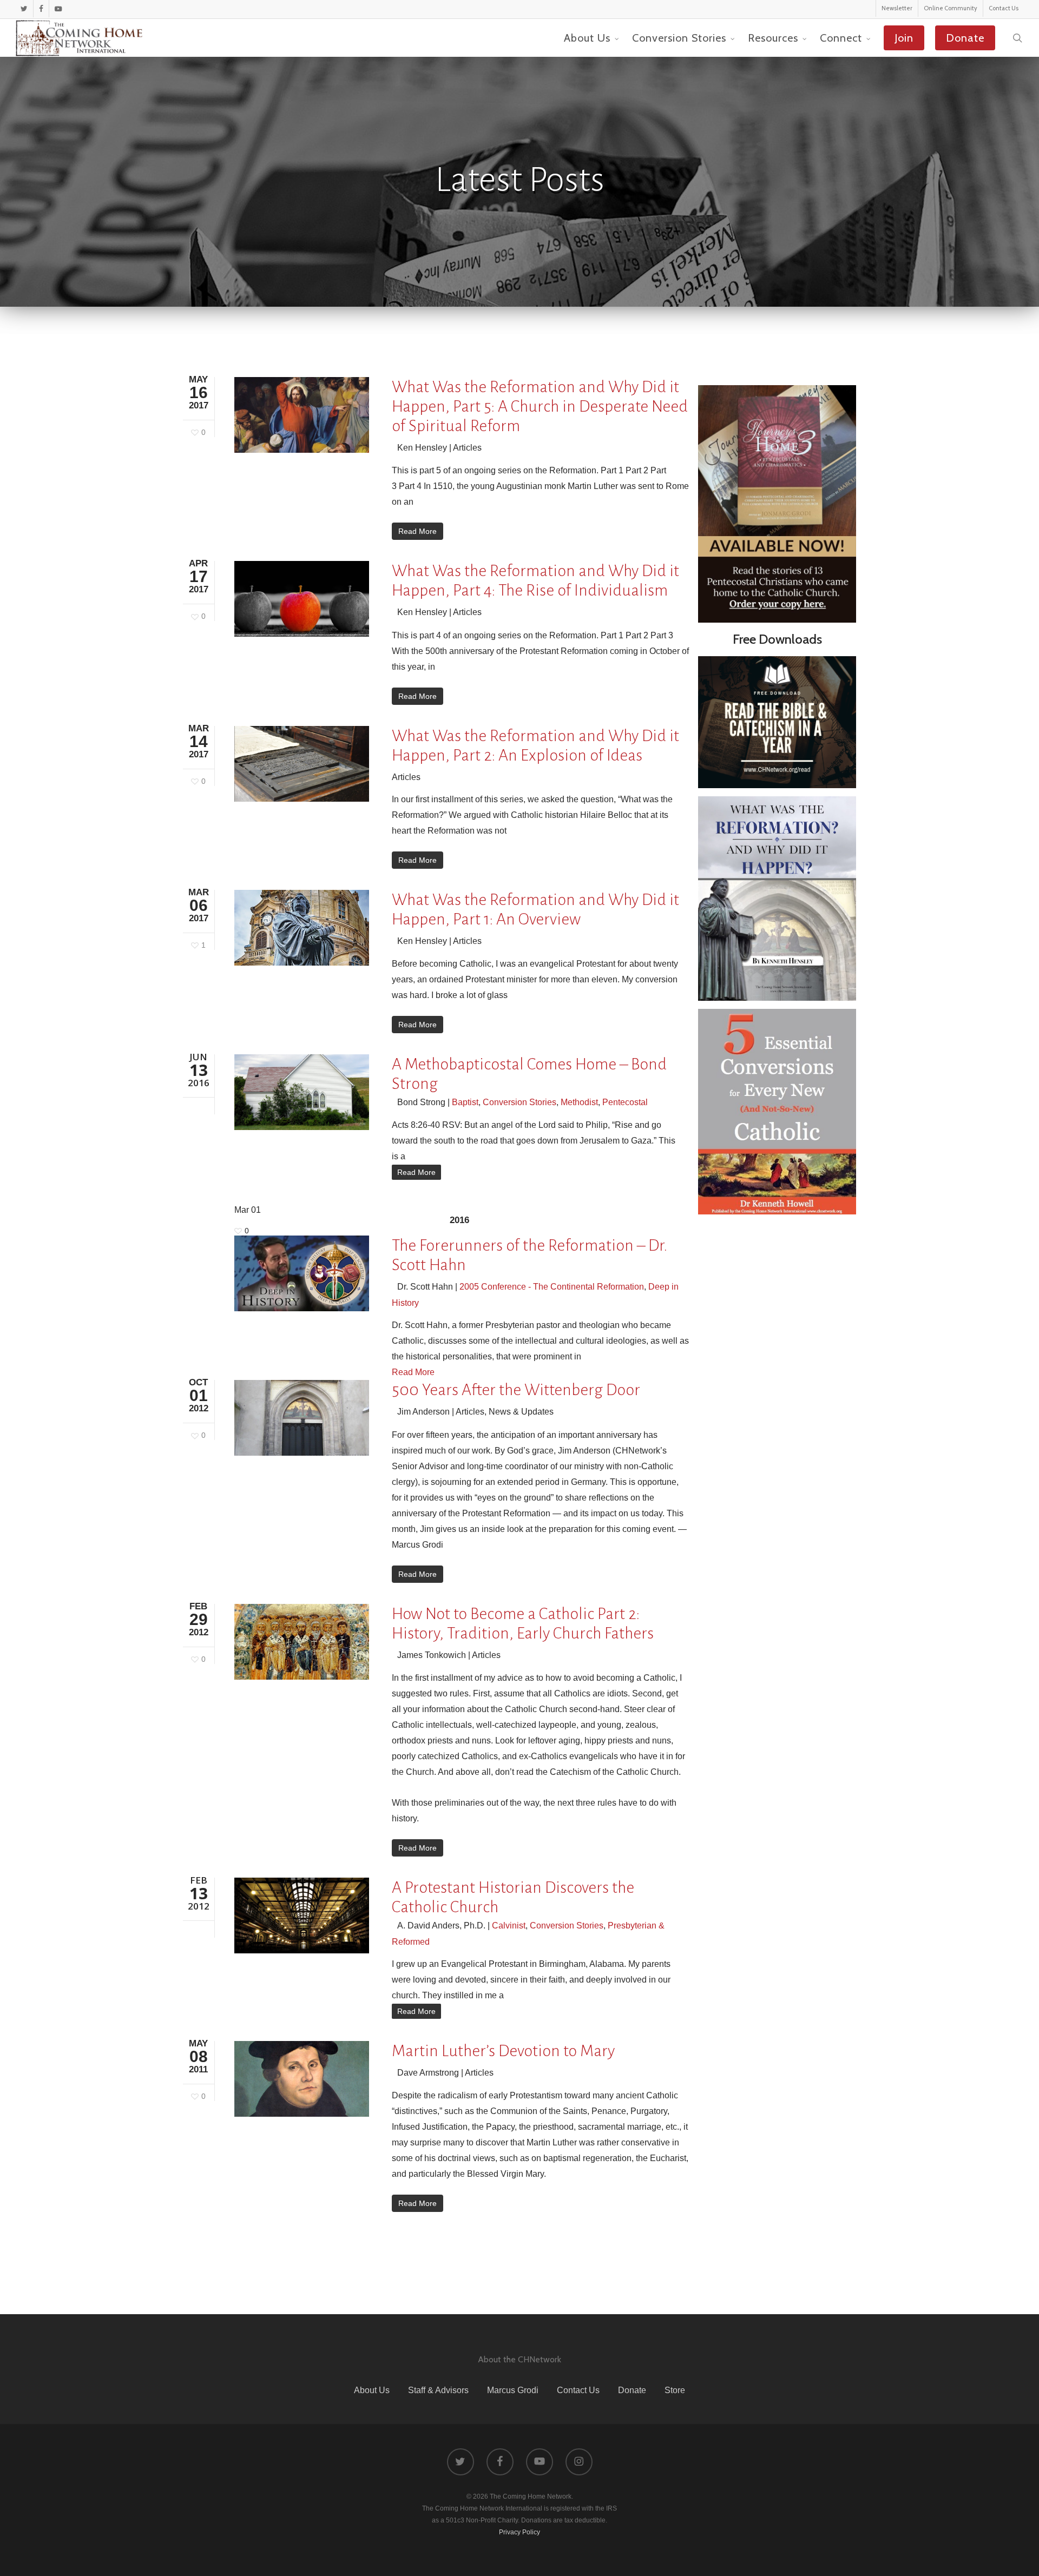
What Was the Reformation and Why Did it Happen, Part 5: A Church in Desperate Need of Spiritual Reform (540, 406)
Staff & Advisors (438, 2390)
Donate (632, 2390)
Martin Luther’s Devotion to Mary (503, 2051)
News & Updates (521, 1412)
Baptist (465, 1102)
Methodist (579, 1102)
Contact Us (578, 2390)
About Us (372, 2390)
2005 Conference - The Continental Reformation (552, 1287)
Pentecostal (625, 1102)
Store (675, 2390)
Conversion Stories (519, 1102)
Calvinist (509, 1926)
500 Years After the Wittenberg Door (516, 1390)
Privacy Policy (519, 2532)
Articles (467, 448)
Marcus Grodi (513, 2390)
